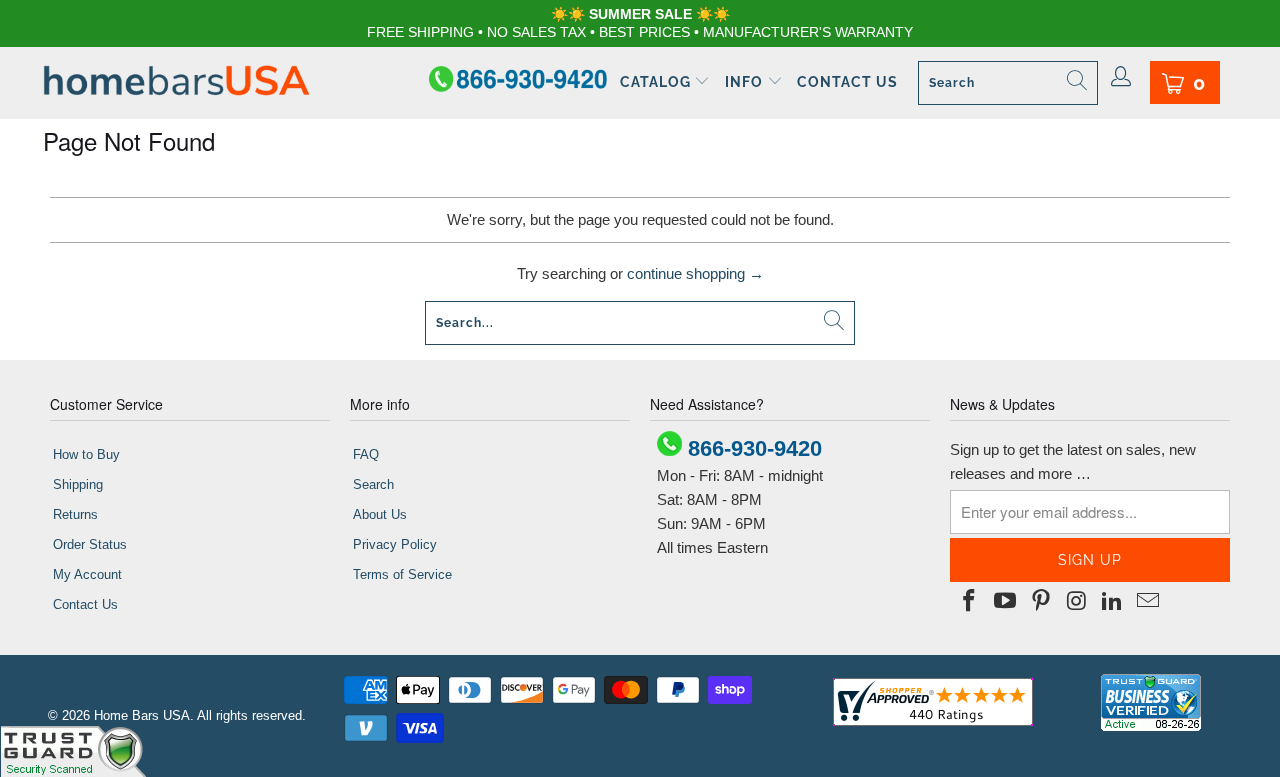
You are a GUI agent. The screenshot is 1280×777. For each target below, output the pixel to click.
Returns (75, 514)
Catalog (657, 82)
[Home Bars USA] (176, 82)
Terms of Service (402, 574)
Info (746, 82)
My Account (87, 574)
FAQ (366, 454)
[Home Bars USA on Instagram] (1077, 602)
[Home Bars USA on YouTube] (1006, 602)
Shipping (78, 484)
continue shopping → (695, 273)
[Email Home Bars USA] (1148, 602)
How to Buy (86, 454)
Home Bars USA (142, 715)
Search (373, 484)
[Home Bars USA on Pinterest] (1041, 602)
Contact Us (847, 82)
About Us (380, 514)
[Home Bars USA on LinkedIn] (1113, 602)
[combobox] (1008, 83)
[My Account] (1121, 78)
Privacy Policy (395, 544)
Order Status (90, 544)
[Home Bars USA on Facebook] (970, 602)
